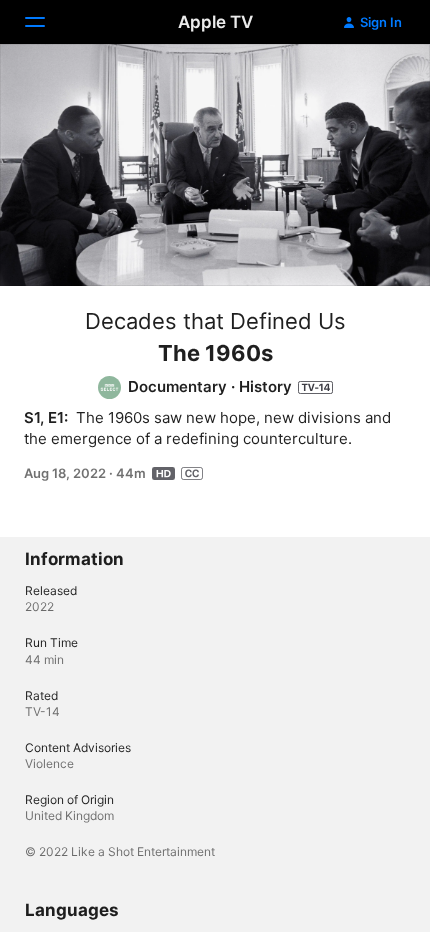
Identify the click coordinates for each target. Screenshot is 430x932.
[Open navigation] (47, 22)
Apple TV (215, 22)
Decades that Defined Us (215, 321)
